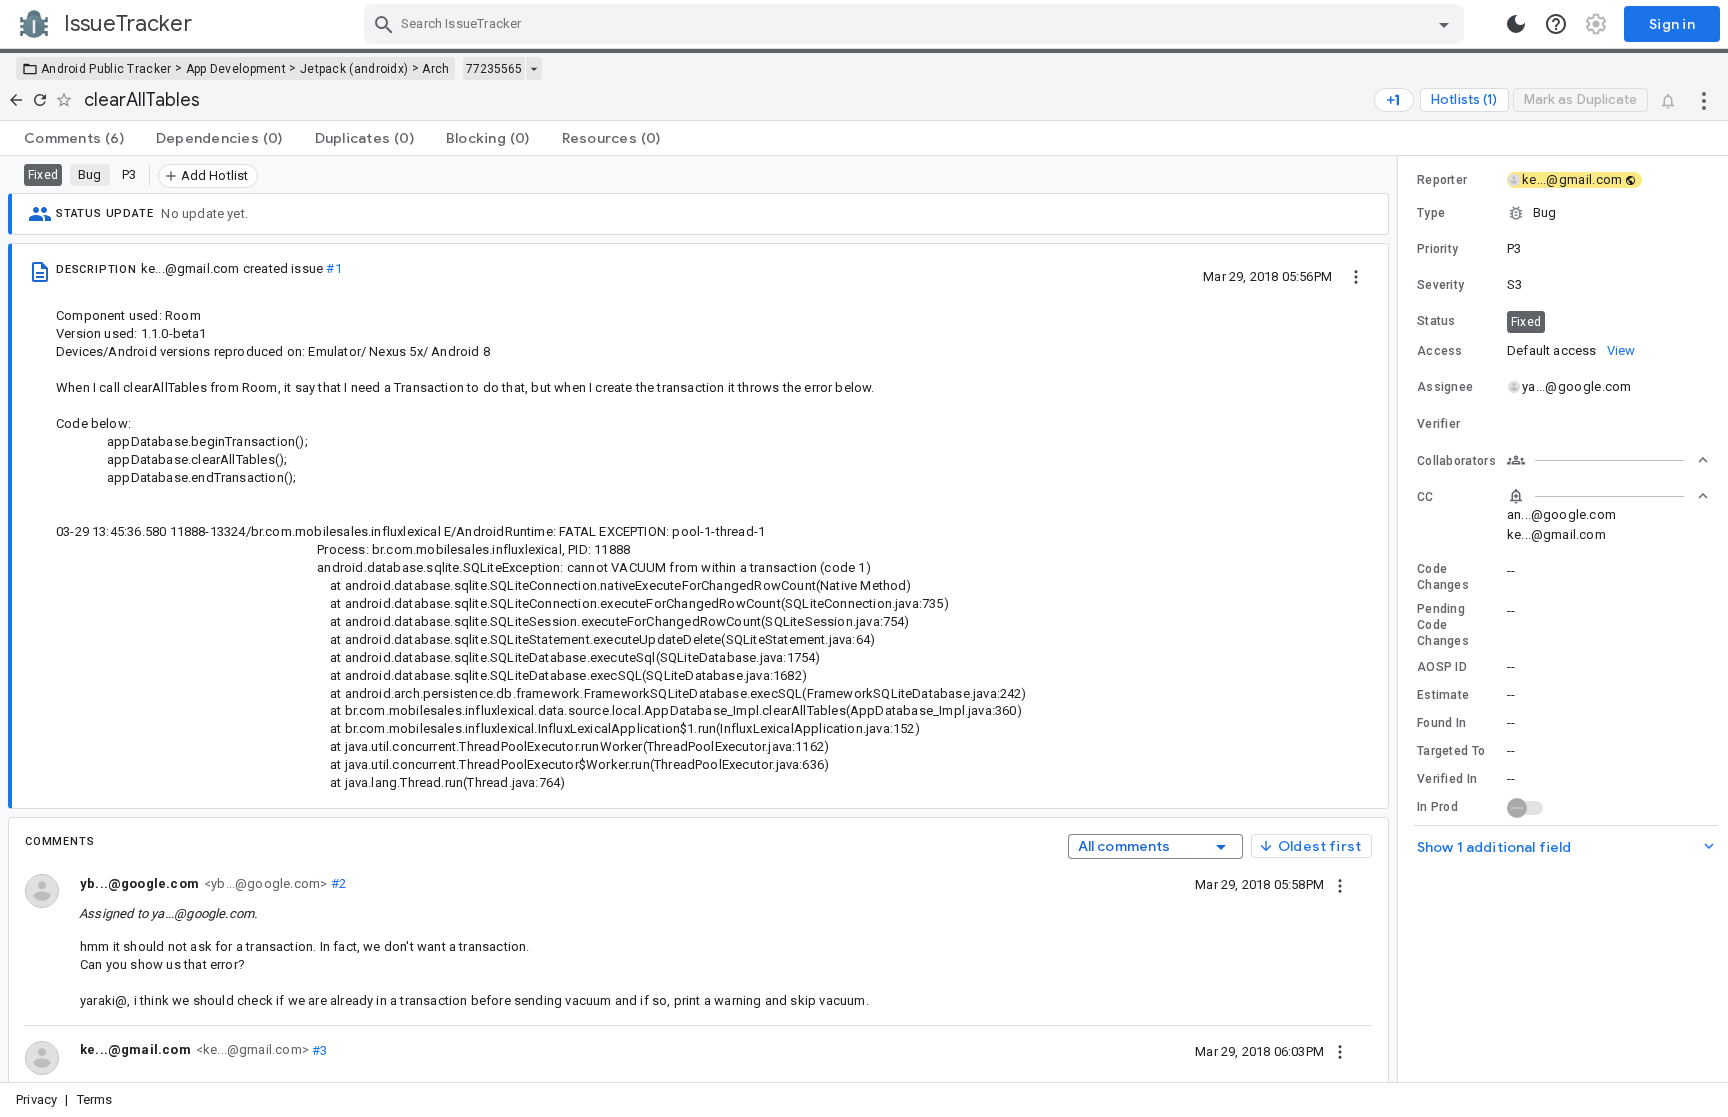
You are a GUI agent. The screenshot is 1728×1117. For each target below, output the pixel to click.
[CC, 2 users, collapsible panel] (1608, 496)
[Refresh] (40, 100)
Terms (95, 1099)
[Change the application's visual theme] (1516, 24)
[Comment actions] (1340, 884)
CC (1425, 497)
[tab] (74, 138)
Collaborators (1456, 461)
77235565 (494, 69)
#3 (318, 1049)
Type (1431, 213)
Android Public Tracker (106, 69)
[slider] (1401, 619)
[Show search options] (1444, 24)
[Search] (384, 24)
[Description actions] (1356, 276)
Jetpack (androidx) (354, 69)
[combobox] (916, 24)
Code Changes (1443, 577)
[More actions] (1704, 100)
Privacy (36, 1099)
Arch (435, 69)
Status (1436, 321)
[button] (1563, 213)
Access (1440, 351)
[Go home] (16, 100)
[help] (1556, 24)
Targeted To (1451, 751)
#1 (333, 268)
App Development (236, 69)
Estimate (1443, 695)
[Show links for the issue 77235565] (533, 69)
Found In (1441, 723)
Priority (1437, 249)
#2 (336, 883)
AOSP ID (1442, 667)
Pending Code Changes (1443, 625)
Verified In (1447, 779)
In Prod (1437, 807)
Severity (1440, 285)
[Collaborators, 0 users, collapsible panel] (1608, 460)
